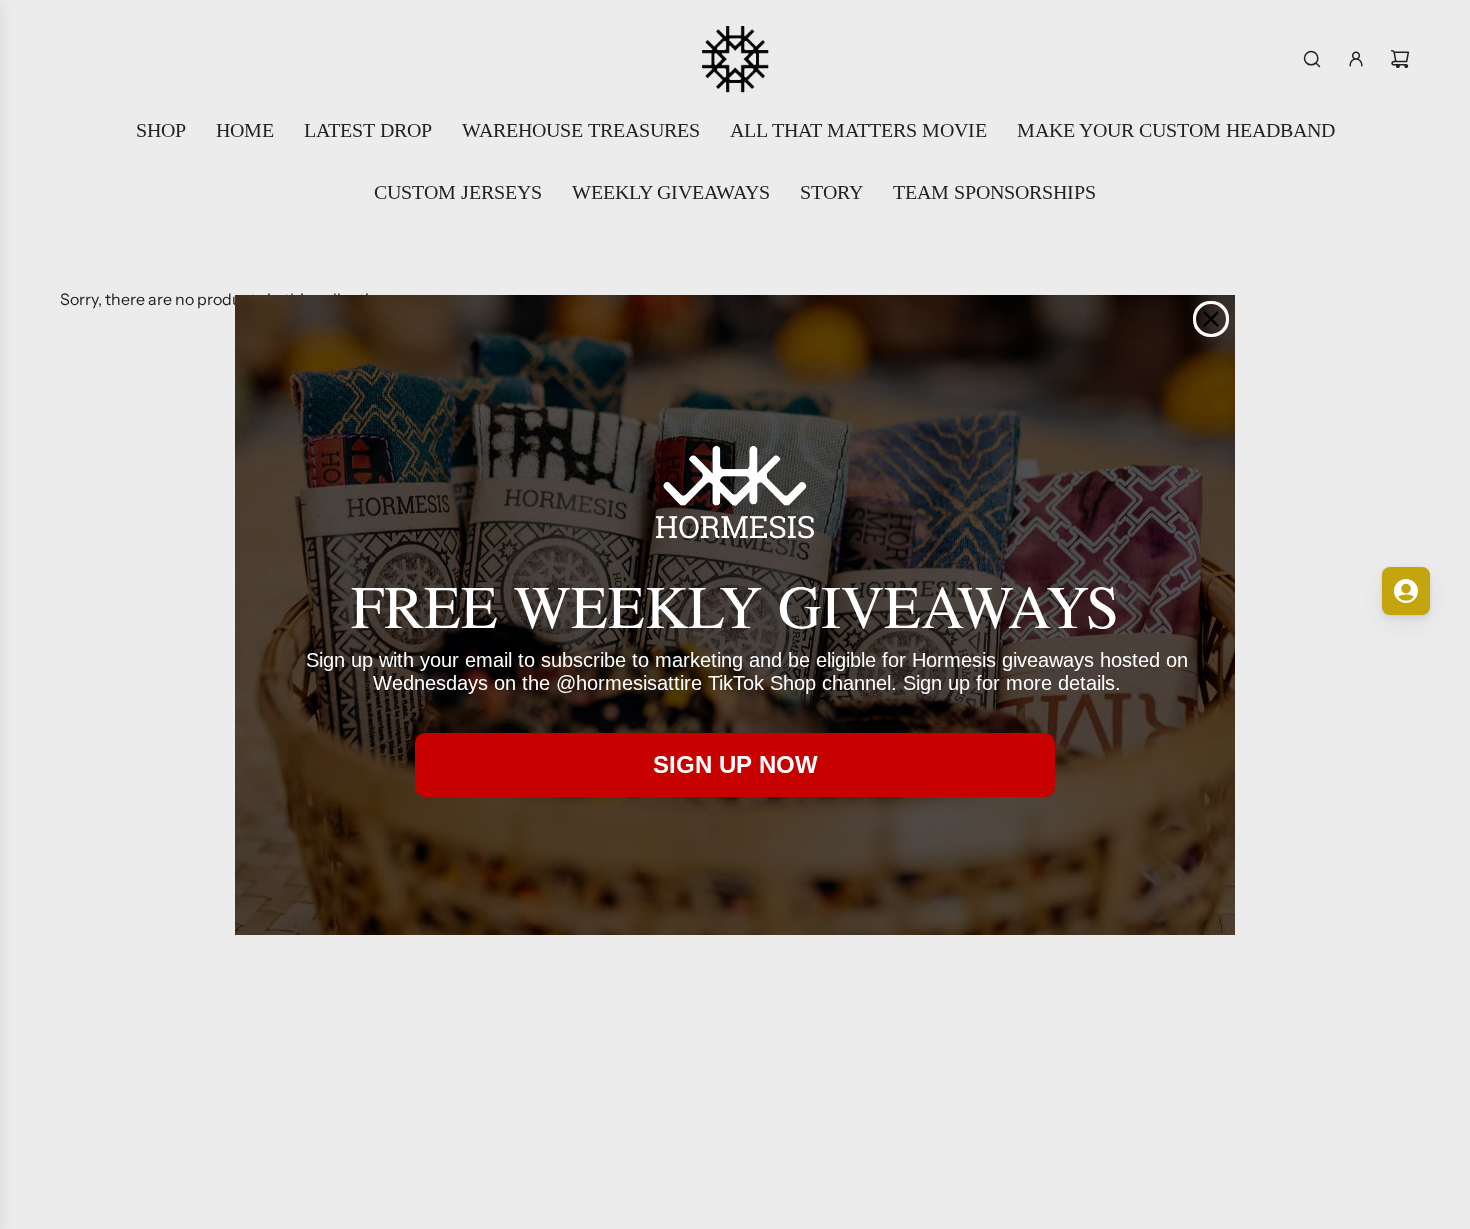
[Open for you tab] (1406, 591)
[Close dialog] (1211, 319)
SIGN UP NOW (735, 764)
